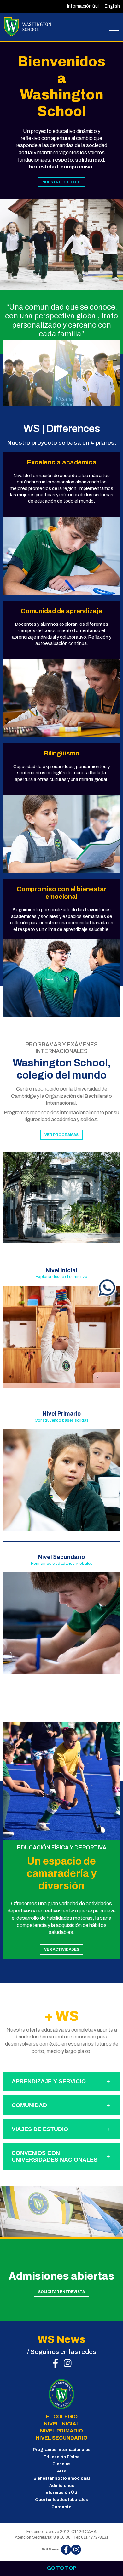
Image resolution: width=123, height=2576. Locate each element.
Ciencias (61, 2464)
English (112, 6)
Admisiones (62, 2486)
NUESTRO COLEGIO (61, 182)
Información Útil (61, 2493)
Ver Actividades (62, 1949)
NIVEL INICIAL (62, 2424)
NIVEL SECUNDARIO (61, 2438)
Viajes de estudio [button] (40, 2129)
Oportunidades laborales (61, 2500)
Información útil (83, 6)
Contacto (61, 2507)
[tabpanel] (61, 245)
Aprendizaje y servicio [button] (49, 2081)
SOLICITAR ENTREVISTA (61, 2292)
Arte (62, 2471)
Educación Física (61, 2457)
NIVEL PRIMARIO (61, 2431)
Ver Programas (61, 1135)
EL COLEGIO (62, 2416)
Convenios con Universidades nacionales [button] (55, 2156)
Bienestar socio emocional (62, 2478)
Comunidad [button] (29, 2105)
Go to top (62, 2568)
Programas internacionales (62, 2450)
